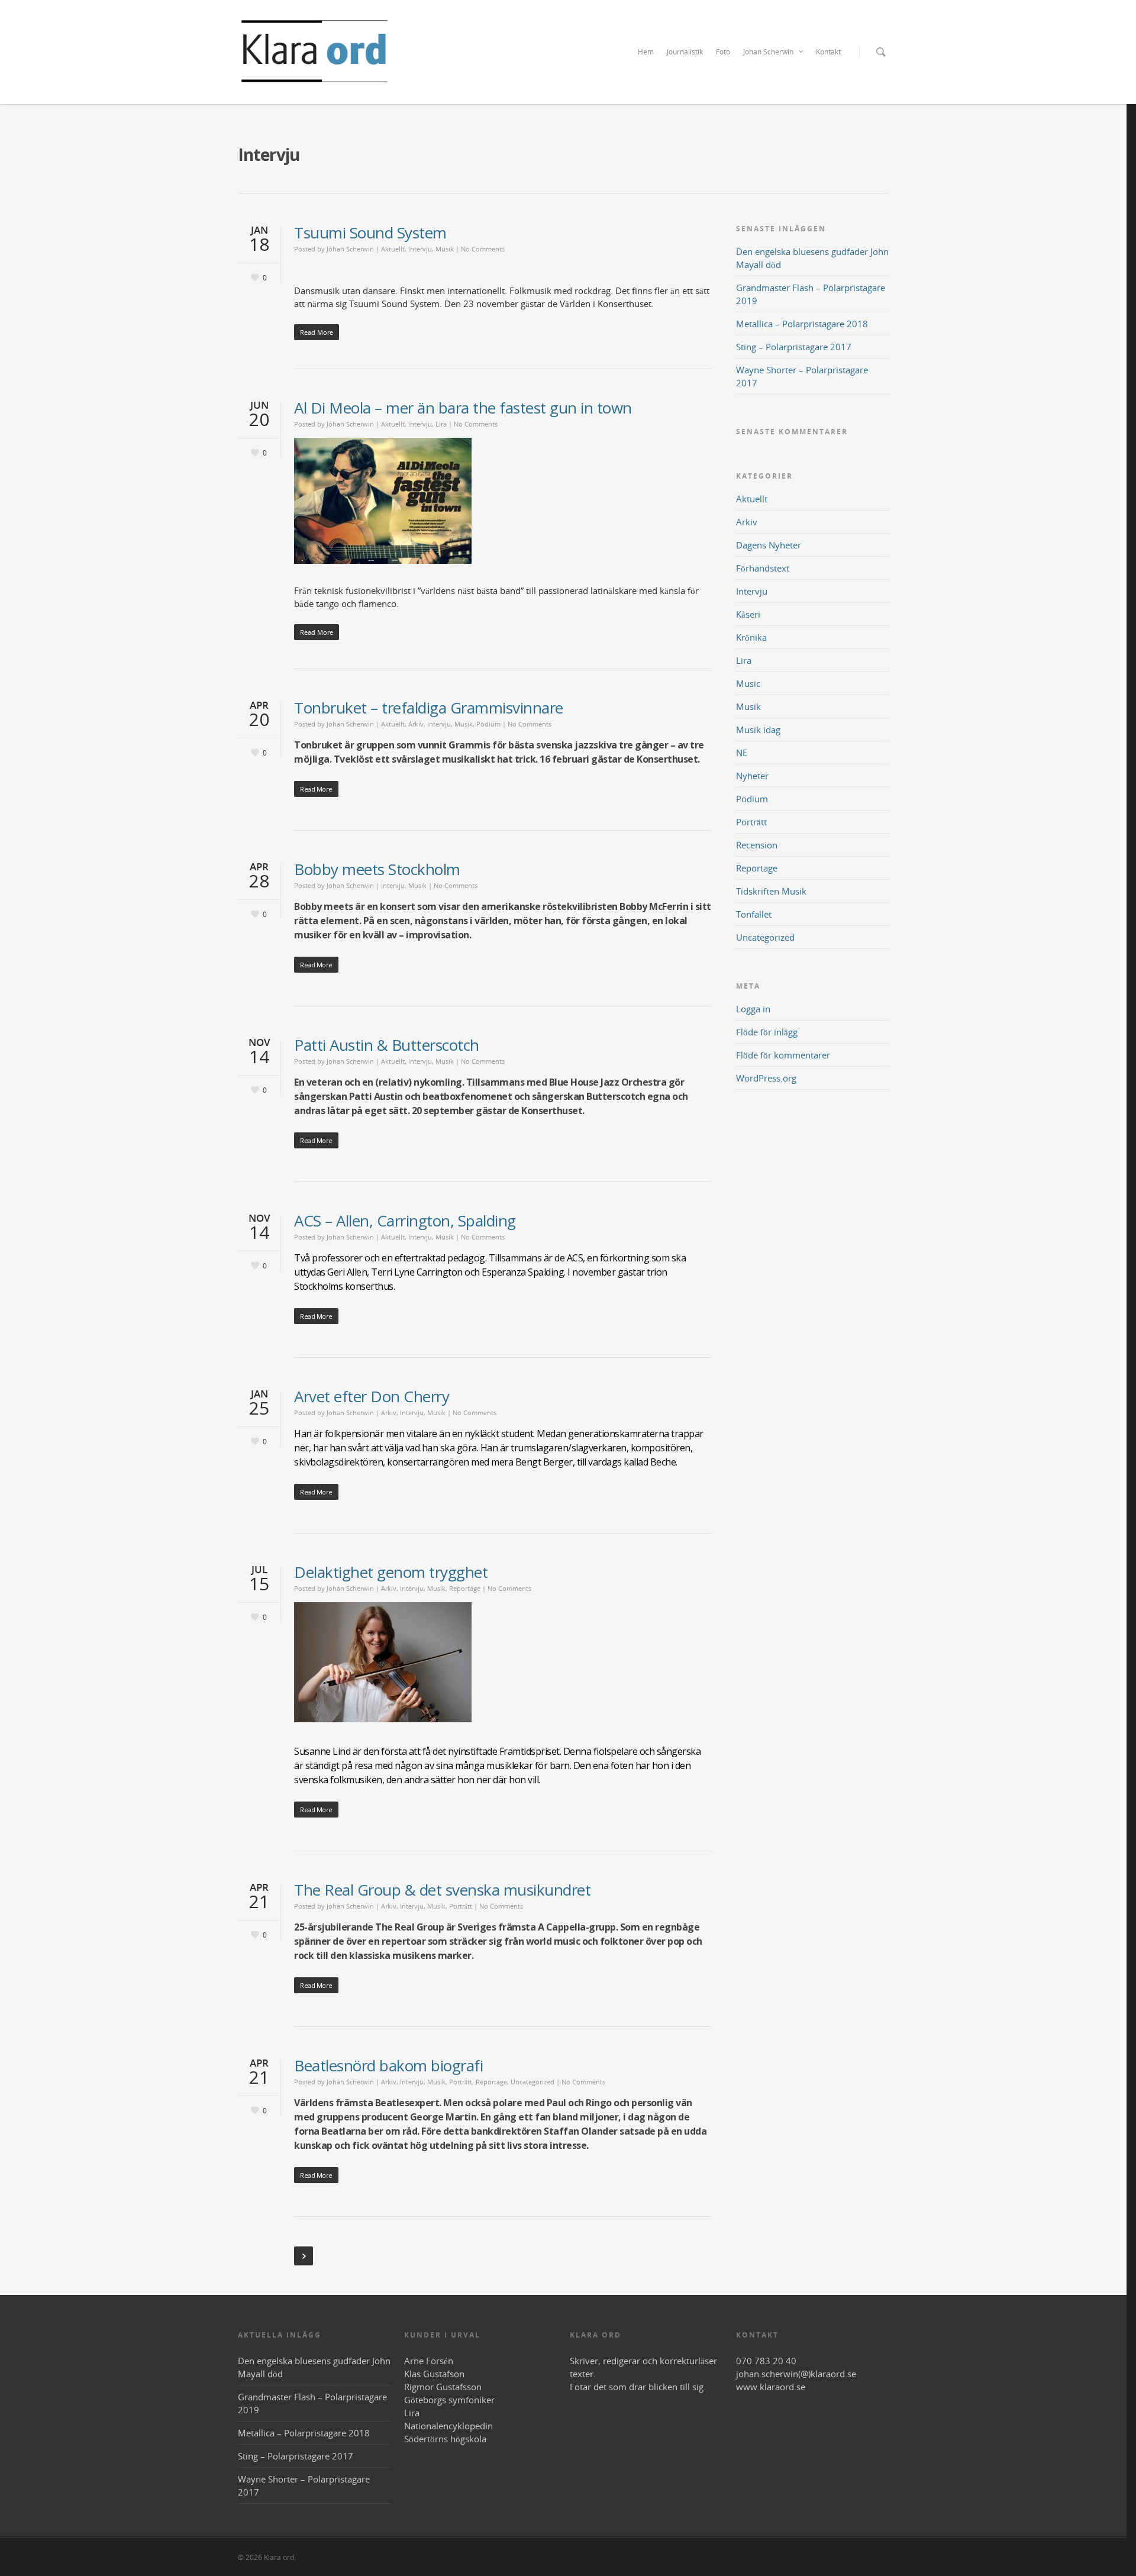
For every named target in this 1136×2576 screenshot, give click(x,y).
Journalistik (685, 52)
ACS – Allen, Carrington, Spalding (405, 1221)
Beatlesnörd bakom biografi (388, 2065)
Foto (723, 52)
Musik (445, 249)
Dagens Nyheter (769, 545)
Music (748, 683)
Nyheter (752, 776)
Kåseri (748, 614)
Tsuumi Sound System (370, 233)
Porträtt (461, 1906)
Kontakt (828, 52)
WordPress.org (766, 1078)
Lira (441, 424)
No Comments (483, 249)
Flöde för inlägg (767, 1032)
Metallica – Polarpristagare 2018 (802, 324)
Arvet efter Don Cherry (372, 1396)
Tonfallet (754, 914)
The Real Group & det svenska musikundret (442, 1890)
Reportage (465, 1588)
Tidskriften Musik (771, 891)
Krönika (751, 637)
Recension (757, 845)
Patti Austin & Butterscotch (387, 1045)
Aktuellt (393, 249)
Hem (646, 52)
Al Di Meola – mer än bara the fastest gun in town (463, 408)
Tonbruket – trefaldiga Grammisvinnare (429, 708)
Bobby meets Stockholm (377, 869)
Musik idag (758, 729)
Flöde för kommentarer (783, 1055)
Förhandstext (763, 568)
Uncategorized (532, 2082)
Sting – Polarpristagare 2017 (794, 347)
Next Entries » (304, 2256)
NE (742, 753)
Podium (488, 724)
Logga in (753, 1009)
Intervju (420, 249)
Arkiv (416, 724)
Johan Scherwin (768, 52)
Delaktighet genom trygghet (391, 1572)
